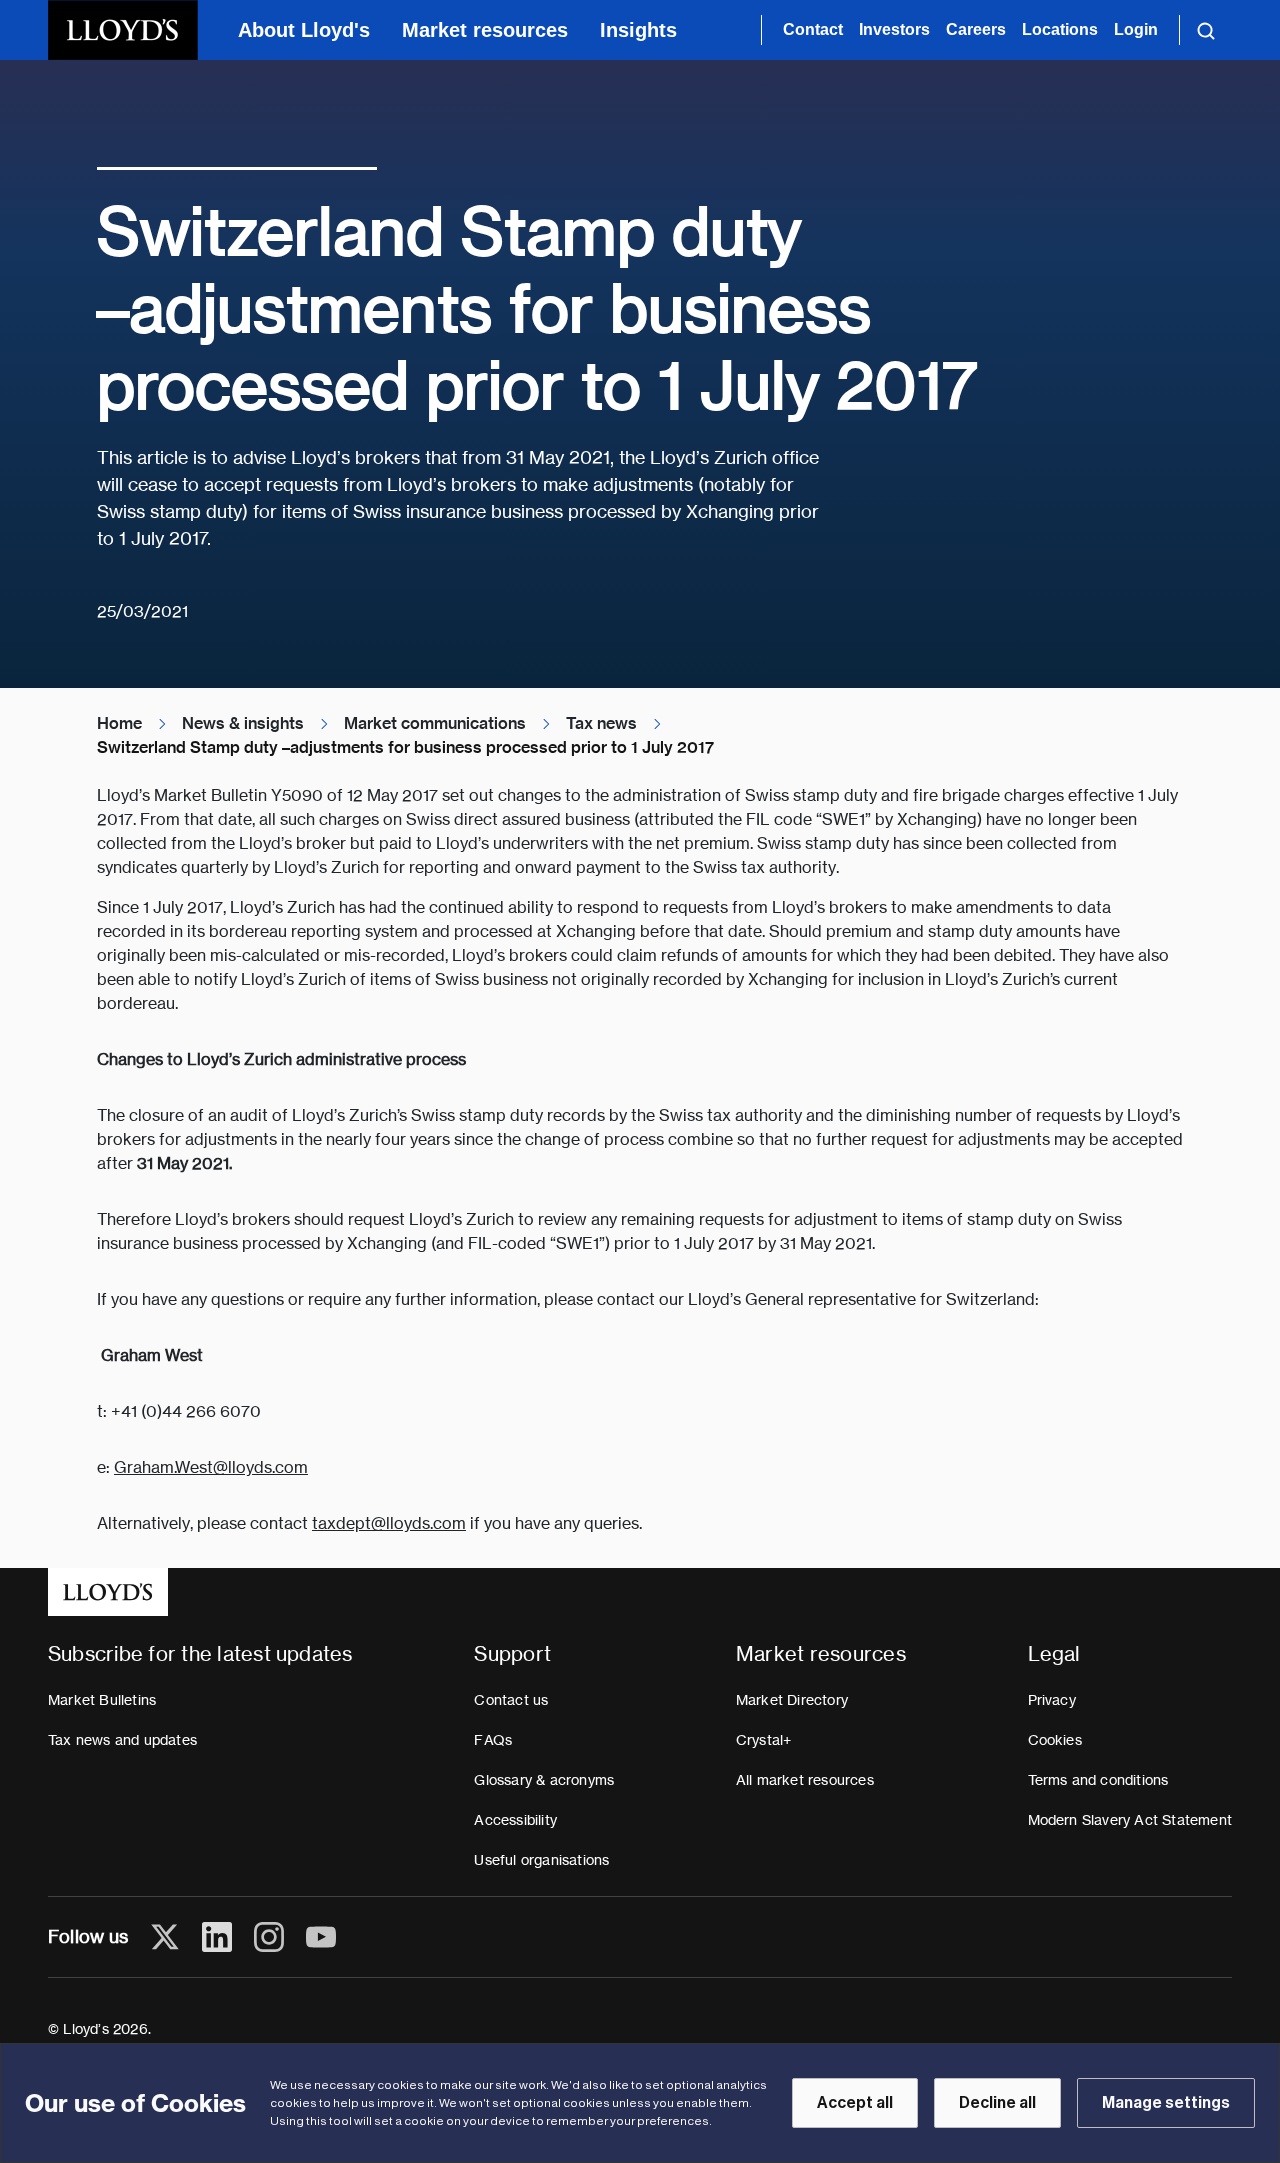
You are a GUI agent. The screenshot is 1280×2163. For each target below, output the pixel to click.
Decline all (997, 2103)
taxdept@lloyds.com (389, 1523)
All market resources (805, 1780)
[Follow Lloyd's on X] (165, 1937)
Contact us (511, 1700)
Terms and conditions (1098, 1780)
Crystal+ (764, 1740)
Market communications (435, 723)
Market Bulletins (102, 1700)
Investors (894, 29)
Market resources (485, 30)
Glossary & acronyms (544, 1780)
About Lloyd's (304, 30)
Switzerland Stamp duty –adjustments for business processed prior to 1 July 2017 (405, 747)
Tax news (601, 723)
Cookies (1055, 1740)
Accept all (855, 2103)
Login (1136, 29)
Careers (976, 29)
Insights (638, 30)
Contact (813, 29)
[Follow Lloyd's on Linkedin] (217, 1937)
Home (119, 723)
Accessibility (515, 1820)
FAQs (493, 1740)
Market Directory (792, 1700)
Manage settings (1166, 2103)
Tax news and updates (122, 1740)
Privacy (1052, 1700)
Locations (1060, 29)
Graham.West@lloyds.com (211, 1467)
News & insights (243, 723)
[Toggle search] (1206, 30)
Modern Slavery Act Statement (1130, 1820)
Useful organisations (541, 1860)
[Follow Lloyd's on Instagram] (269, 1937)
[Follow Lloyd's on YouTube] (321, 1937)
